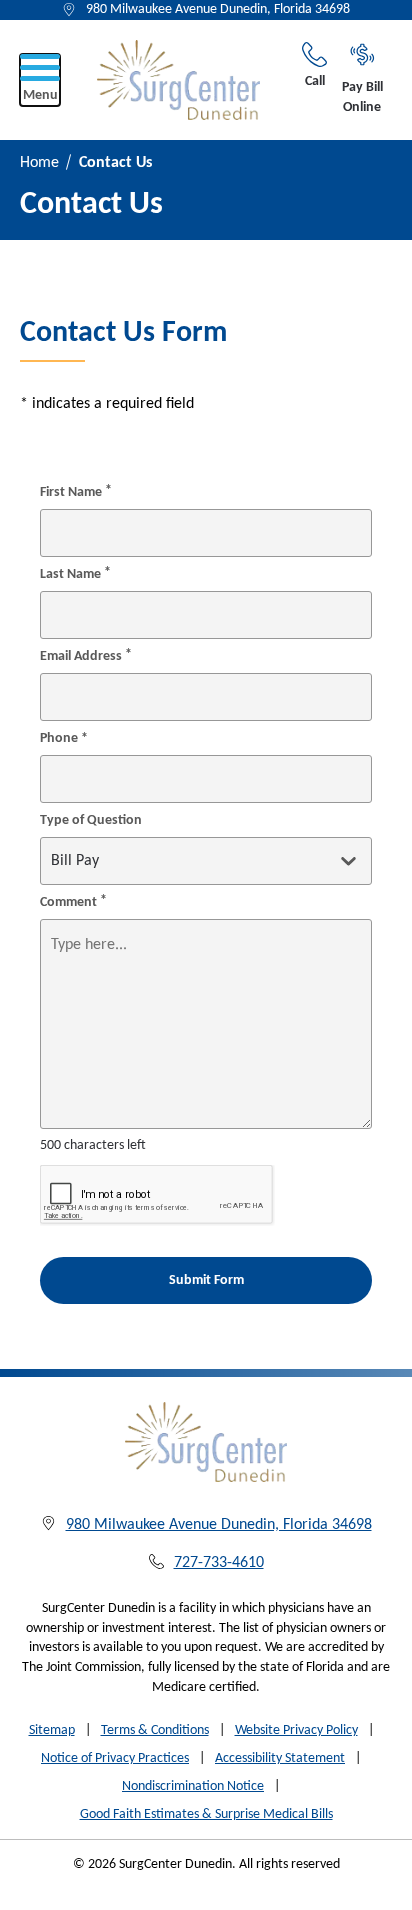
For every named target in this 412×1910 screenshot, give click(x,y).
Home (39, 163)
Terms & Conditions (155, 1730)
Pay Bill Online (362, 97)
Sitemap (52, 1730)
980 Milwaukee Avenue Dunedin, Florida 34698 (218, 9)
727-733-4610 (219, 1563)
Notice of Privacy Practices (115, 1758)
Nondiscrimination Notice (193, 1786)
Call (315, 81)
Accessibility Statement (280, 1758)
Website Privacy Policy (296, 1730)
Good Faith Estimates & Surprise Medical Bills (206, 1814)
